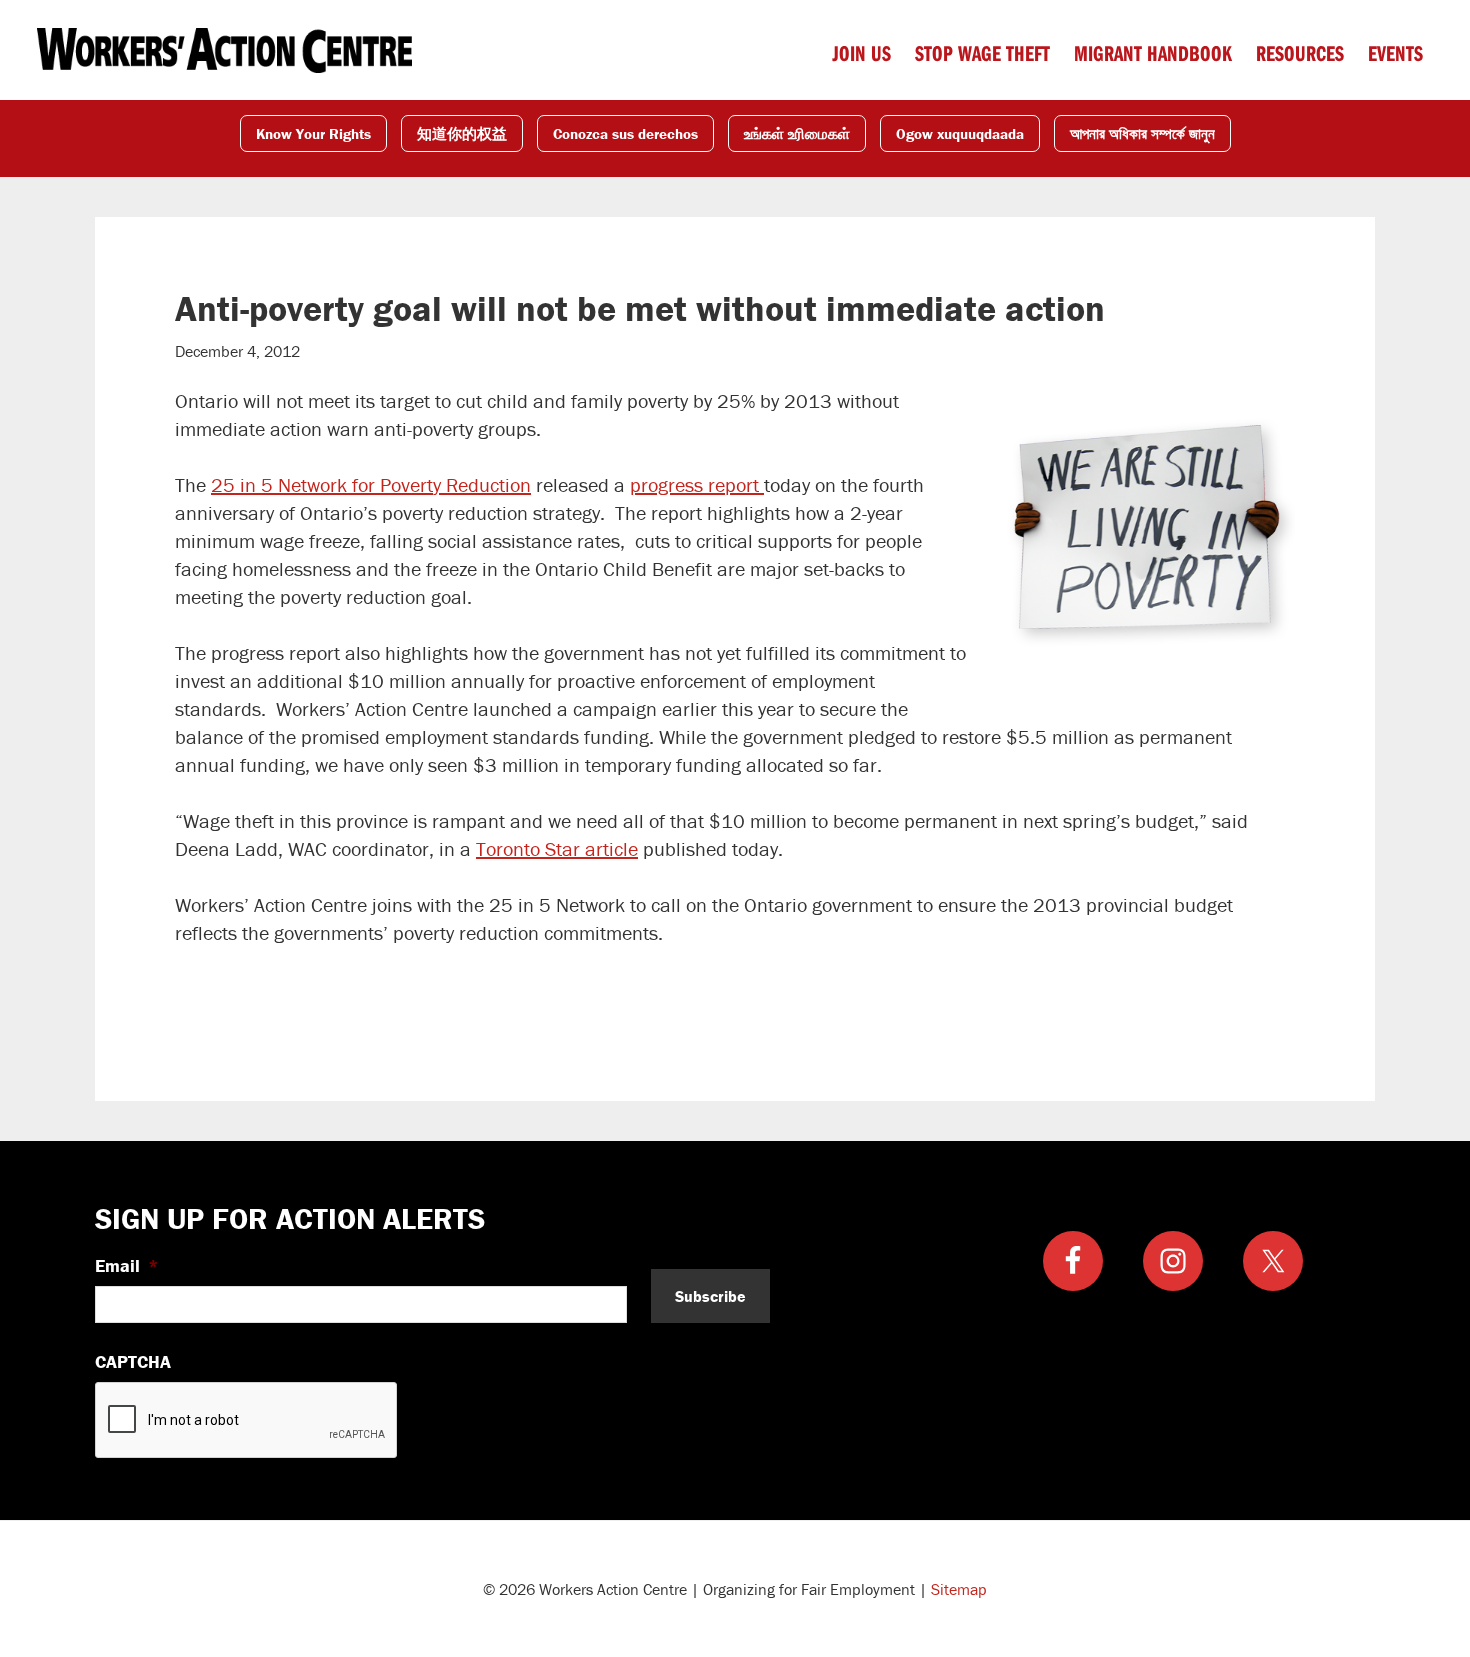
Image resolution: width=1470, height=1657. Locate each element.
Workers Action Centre (224, 50)
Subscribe (710, 1296)
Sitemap (959, 1589)
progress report (697, 484)
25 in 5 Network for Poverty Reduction (371, 484)
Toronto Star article (557, 848)
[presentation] (247, 1421)
